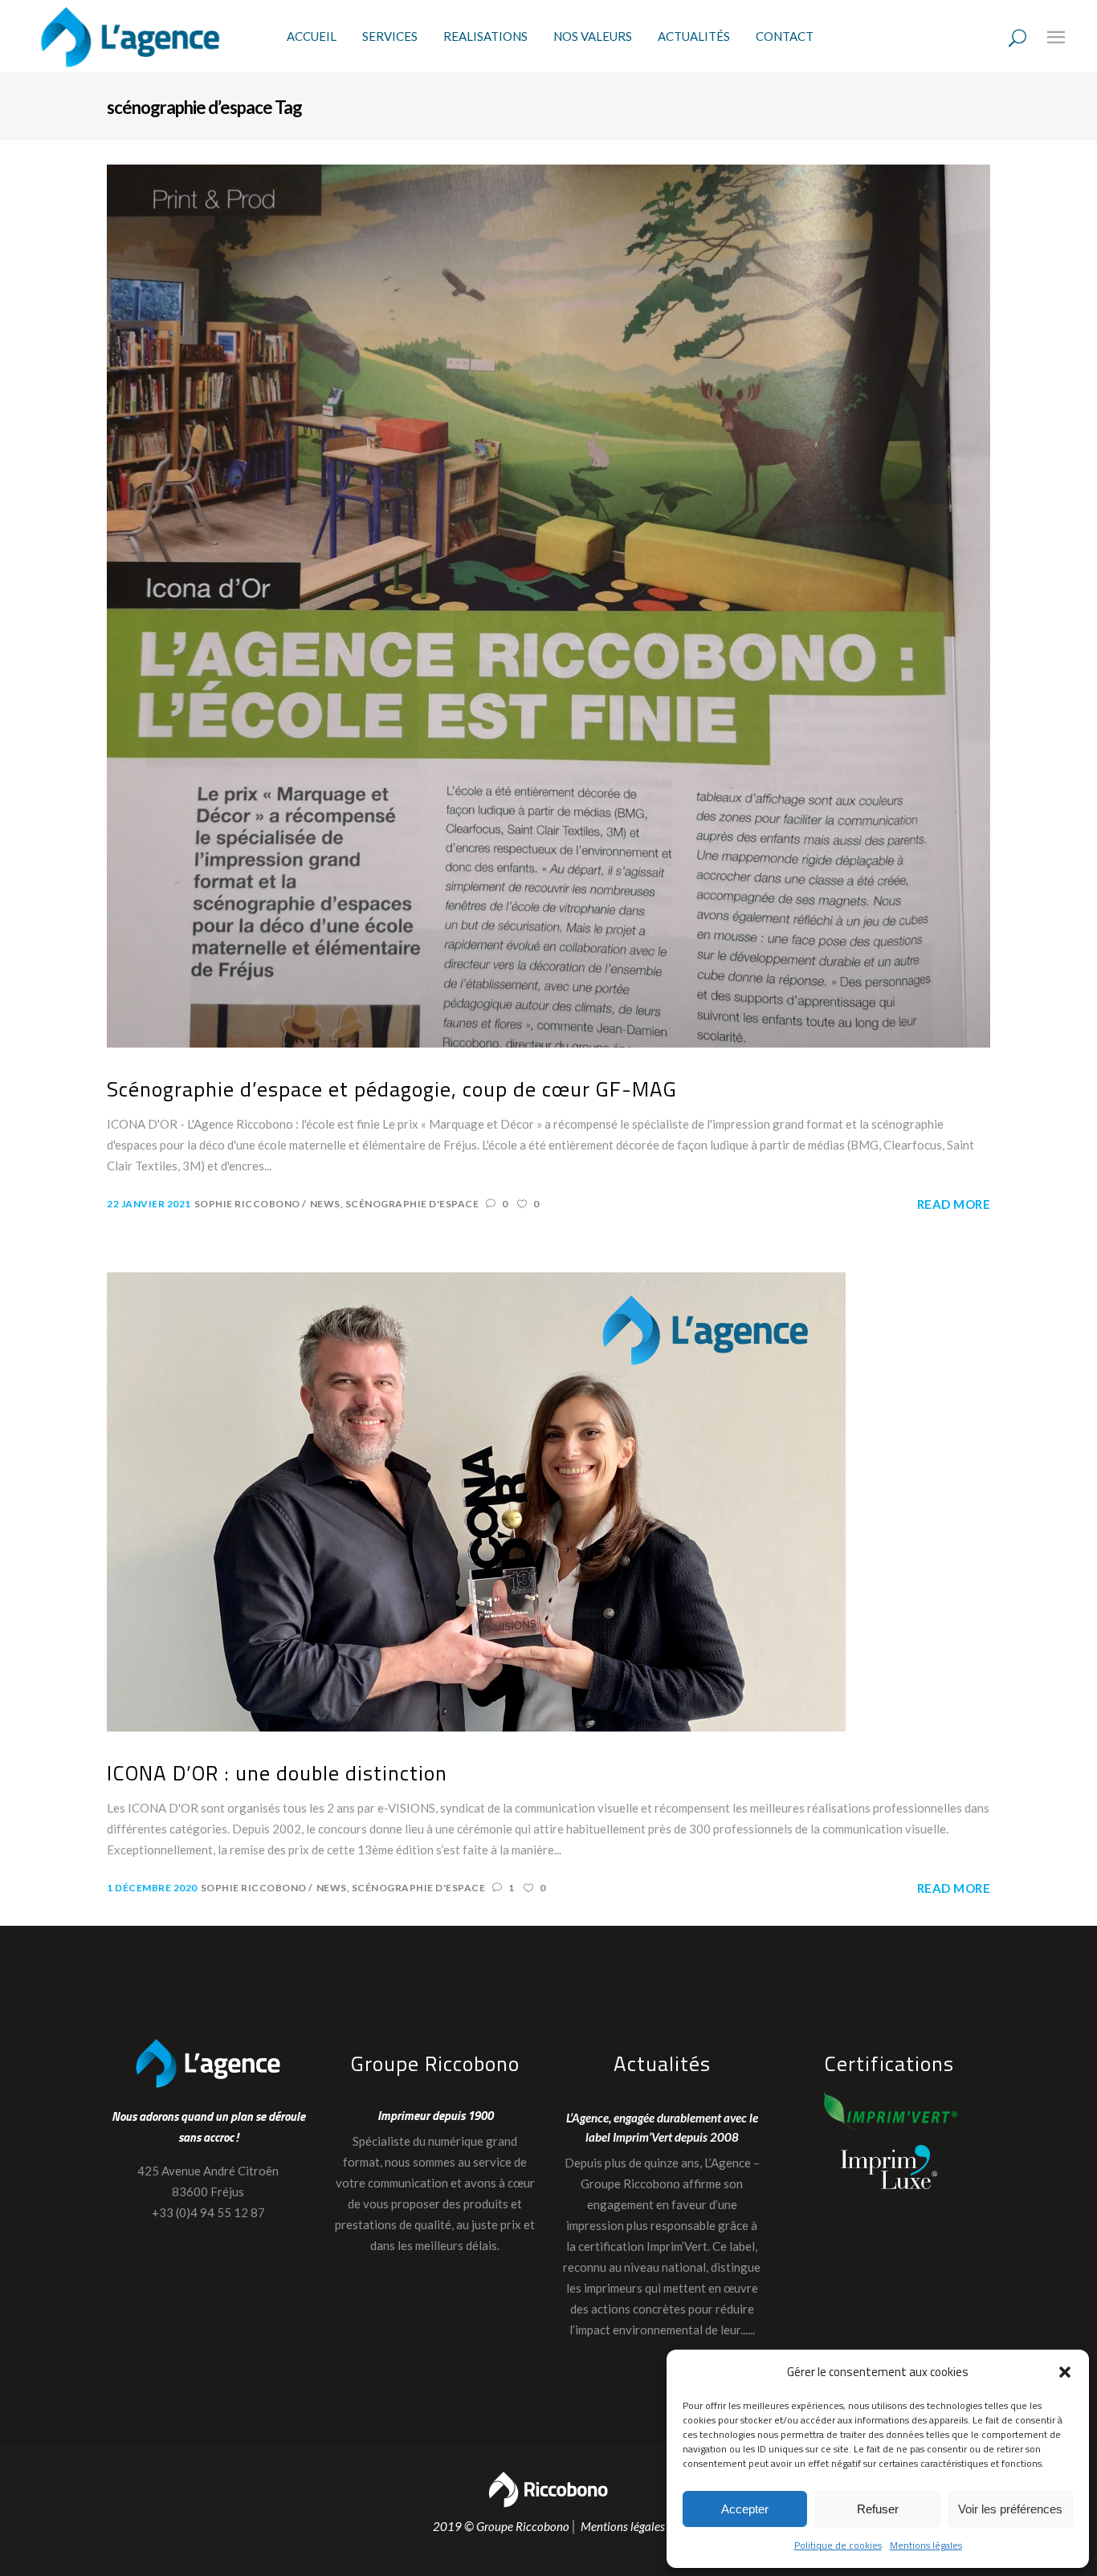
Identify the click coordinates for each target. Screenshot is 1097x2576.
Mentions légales (926, 2545)
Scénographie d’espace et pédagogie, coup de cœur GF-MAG (392, 1090)
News (325, 1204)
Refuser (878, 2509)
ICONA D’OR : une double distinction (277, 1774)
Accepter (745, 2509)
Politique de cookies (838, 2545)
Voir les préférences (1010, 2509)
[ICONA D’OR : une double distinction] (476, 1501)
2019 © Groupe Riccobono (501, 2526)
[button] (1065, 2372)
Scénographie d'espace (412, 1204)
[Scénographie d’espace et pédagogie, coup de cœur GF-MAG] (548, 605)
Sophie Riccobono (249, 1204)
